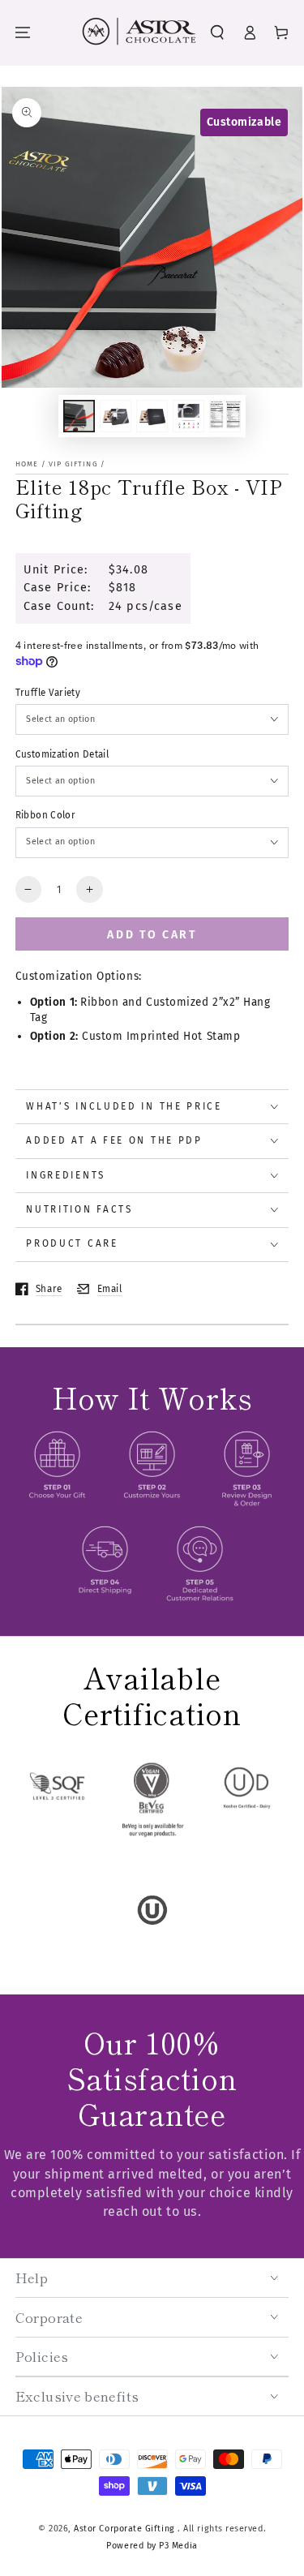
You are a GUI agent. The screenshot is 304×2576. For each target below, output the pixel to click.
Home (27, 464)
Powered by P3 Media (152, 2546)
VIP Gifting (73, 464)
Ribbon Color (45, 815)
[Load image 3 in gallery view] (152, 416)
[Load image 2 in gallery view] (116, 416)
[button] (217, 33)
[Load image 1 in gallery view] (79, 416)
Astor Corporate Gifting (126, 2529)
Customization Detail (62, 754)
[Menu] (23, 33)
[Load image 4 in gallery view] (189, 416)
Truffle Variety (48, 693)
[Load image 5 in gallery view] (225, 416)
